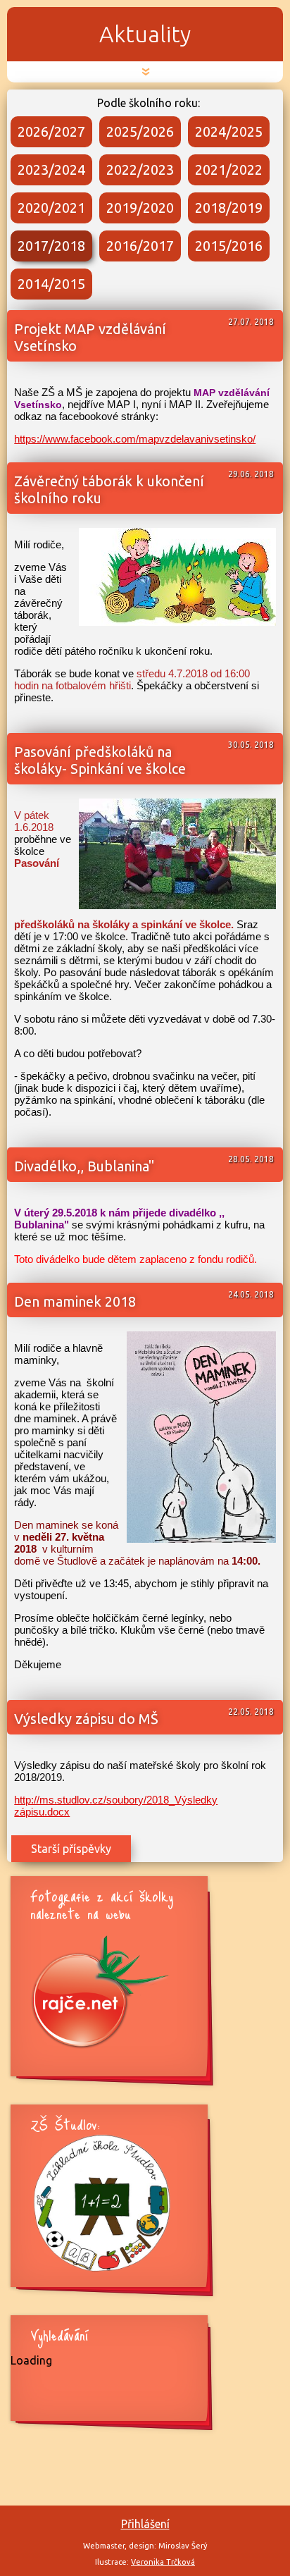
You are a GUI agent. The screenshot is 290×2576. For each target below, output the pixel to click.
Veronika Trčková (163, 2562)
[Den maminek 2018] (201, 1539)
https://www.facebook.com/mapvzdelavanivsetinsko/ (135, 439)
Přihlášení (145, 2524)
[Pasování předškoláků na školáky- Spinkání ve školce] (177, 905)
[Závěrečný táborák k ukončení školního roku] (177, 622)
